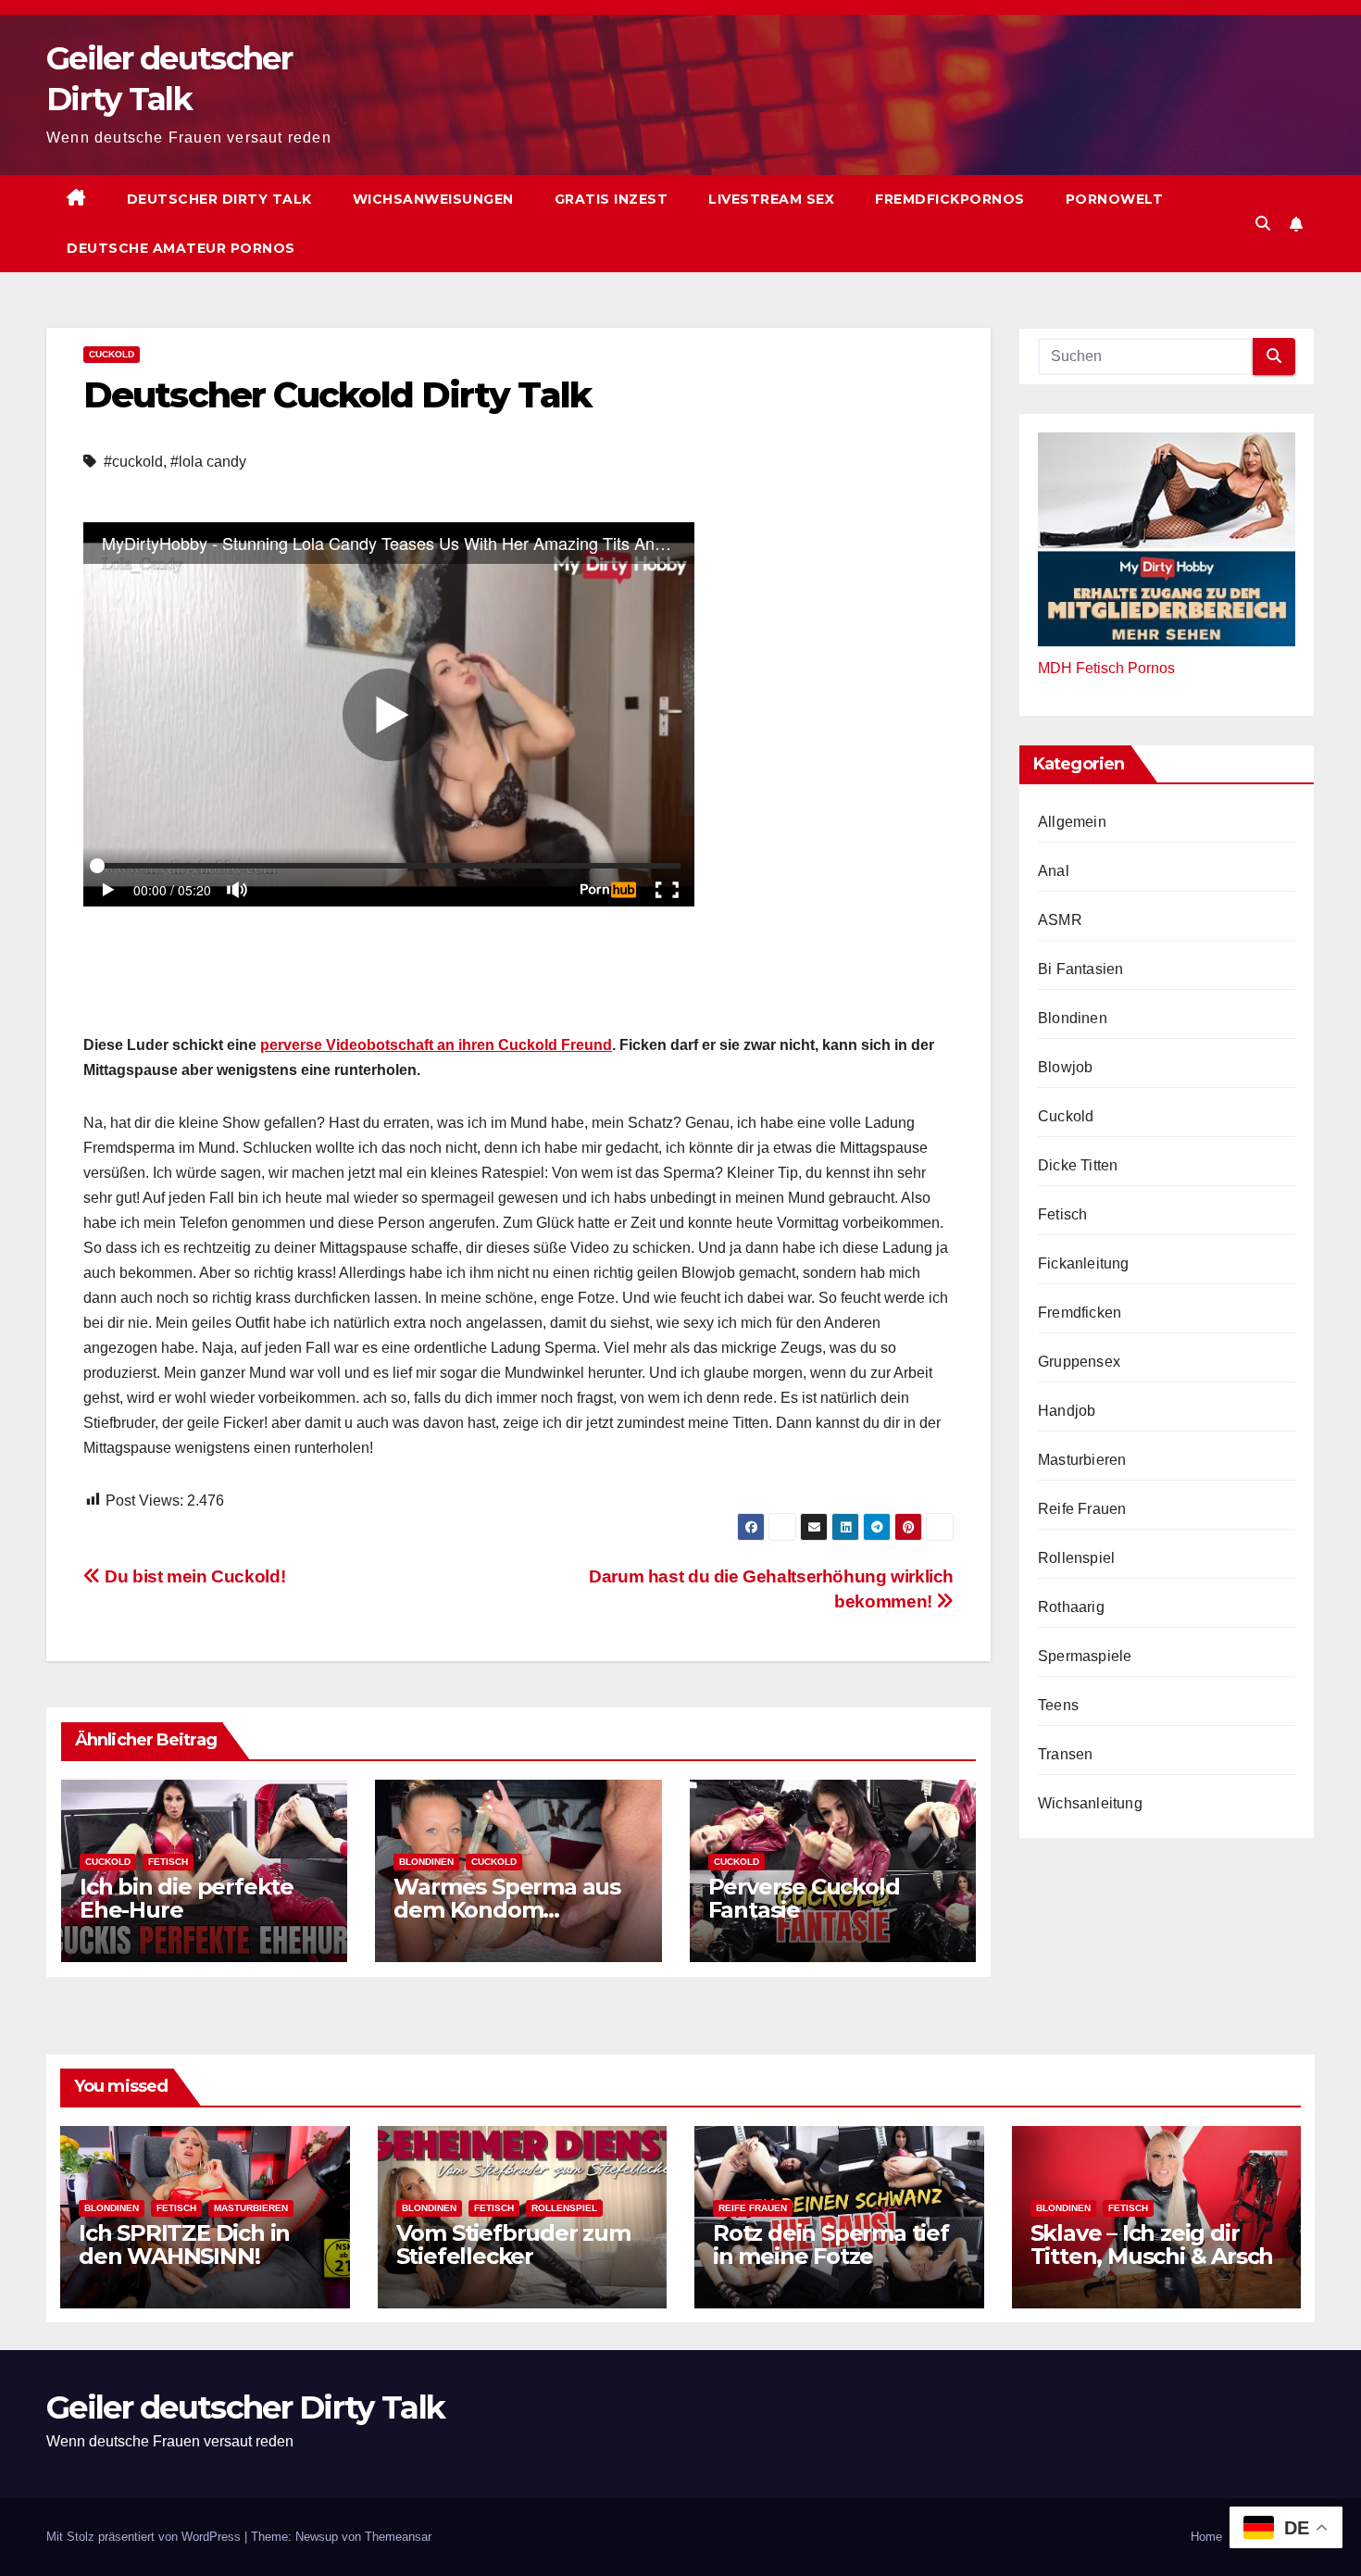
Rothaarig (1071, 1606)
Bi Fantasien (1080, 968)
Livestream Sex (771, 199)
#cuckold (133, 462)
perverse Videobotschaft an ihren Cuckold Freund (436, 1045)
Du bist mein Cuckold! (193, 1576)
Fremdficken (1080, 1312)
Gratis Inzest (612, 199)
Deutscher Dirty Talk (219, 199)
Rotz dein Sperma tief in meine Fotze (831, 2245)
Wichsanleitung (1090, 1802)
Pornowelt (1115, 199)
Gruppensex (1079, 1361)
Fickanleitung (1084, 1263)
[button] (1263, 224)
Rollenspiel (1076, 1557)
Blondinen (426, 1862)
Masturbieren (1082, 1459)
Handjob (1067, 1410)
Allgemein (1072, 821)
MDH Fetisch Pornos (1106, 667)
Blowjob (1065, 1066)
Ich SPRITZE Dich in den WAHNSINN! (184, 2245)
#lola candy (208, 462)
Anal (1054, 870)
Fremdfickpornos (950, 199)
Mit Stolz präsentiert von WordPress (145, 2537)
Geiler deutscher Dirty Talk (245, 2407)
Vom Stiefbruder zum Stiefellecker (513, 2245)
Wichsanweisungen (433, 199)
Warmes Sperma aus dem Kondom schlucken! (507, 1910)
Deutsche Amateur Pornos (181, 248)
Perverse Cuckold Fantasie (804, 1898)
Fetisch (168, 1862)
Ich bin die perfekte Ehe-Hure (187, 1898)
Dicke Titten (1078, 1164)
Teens (1058, 1704)
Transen (1065, 1753)
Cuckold (112, 354)
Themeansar (398, 2537)
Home (1206, 2537)
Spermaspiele (1085, 1655)
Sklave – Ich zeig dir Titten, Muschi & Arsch (1152, 2245)
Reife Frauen (1082, 1508)
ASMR (1060, 919)
